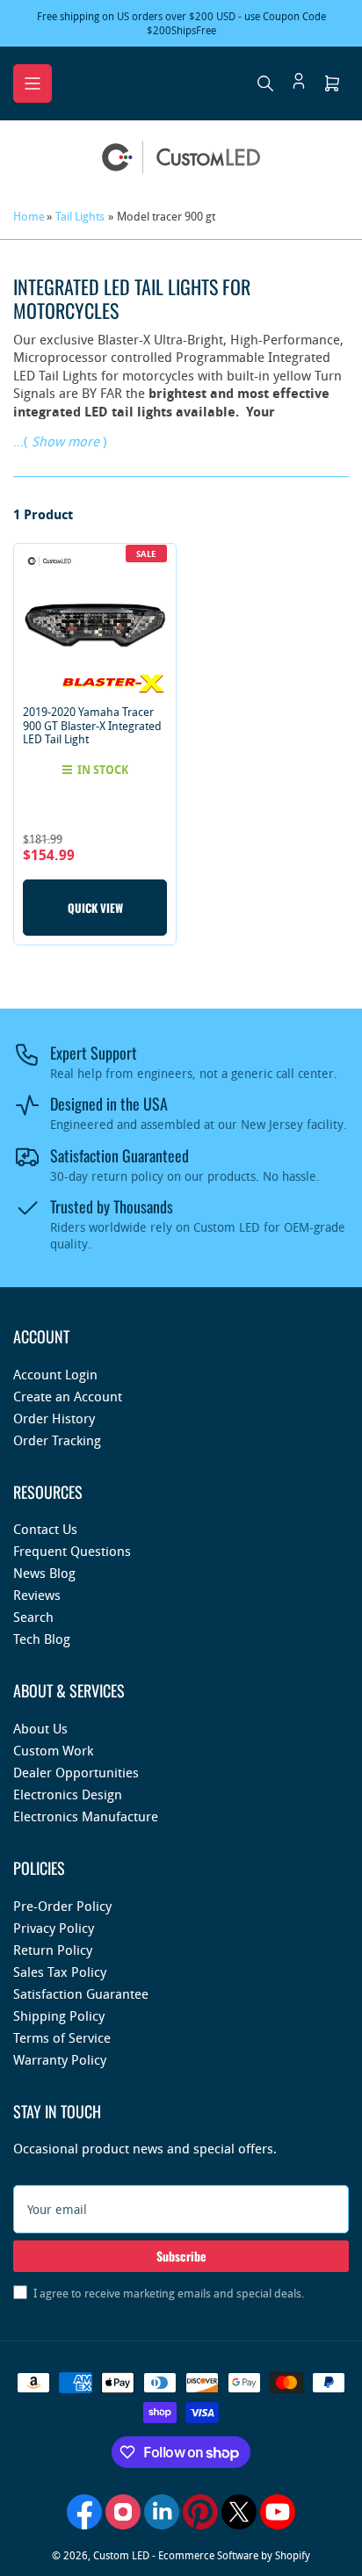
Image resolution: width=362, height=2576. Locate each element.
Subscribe (181, 2256)
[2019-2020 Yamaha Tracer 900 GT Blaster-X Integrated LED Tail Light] (95, 625)
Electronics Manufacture (86, 1816)
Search (33, 1617)
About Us (40, 1728)
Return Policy (53, 1950)
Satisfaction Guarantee (81, 1994)
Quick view (95, 908)
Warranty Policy (60, 2059)
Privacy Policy (54, 1928)
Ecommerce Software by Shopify (234, 2555)
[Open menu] (33, 83)
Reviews (37, 1595)
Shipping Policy (59, 2015)
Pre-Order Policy (62, 1906)
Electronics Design (68, 1794)
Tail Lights (80, 216)
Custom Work (53, 1750)
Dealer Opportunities (76, 1772)
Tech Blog (42, 1639)
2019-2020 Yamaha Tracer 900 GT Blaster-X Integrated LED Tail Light (92, 725)
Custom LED (121, 2555)
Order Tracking (57, 1440)
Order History (54, 1418)
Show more (65, 441)
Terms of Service (62, 2037)
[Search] (265, 83)
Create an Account (68, 1396)
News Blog (44, 1573)
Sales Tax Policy (60, 1972)
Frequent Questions (72, 1551)
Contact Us (45, 1529)
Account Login (55, 1374)
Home (29, 216)
